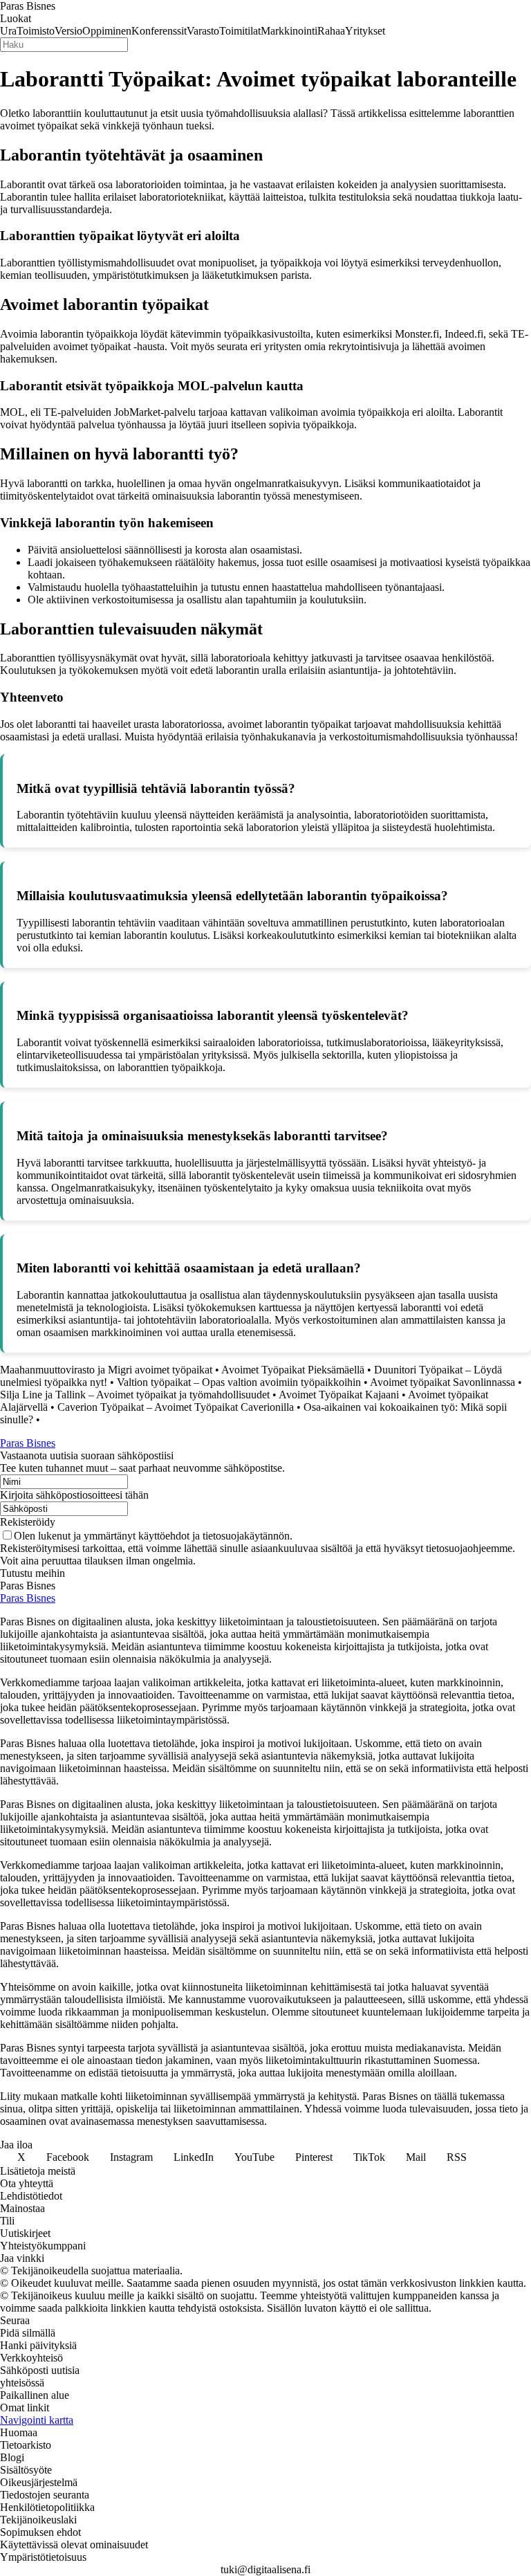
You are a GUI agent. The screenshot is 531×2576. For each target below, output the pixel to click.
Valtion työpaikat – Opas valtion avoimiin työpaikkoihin (239, 1382)
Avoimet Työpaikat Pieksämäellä (293, 1370)
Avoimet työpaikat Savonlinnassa (442, 1382)
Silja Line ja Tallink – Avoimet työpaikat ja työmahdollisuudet (135, 1395)
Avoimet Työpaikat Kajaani (339, 1395)
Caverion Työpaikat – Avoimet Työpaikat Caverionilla (176, 1407)
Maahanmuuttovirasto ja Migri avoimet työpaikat (106, 1370)
